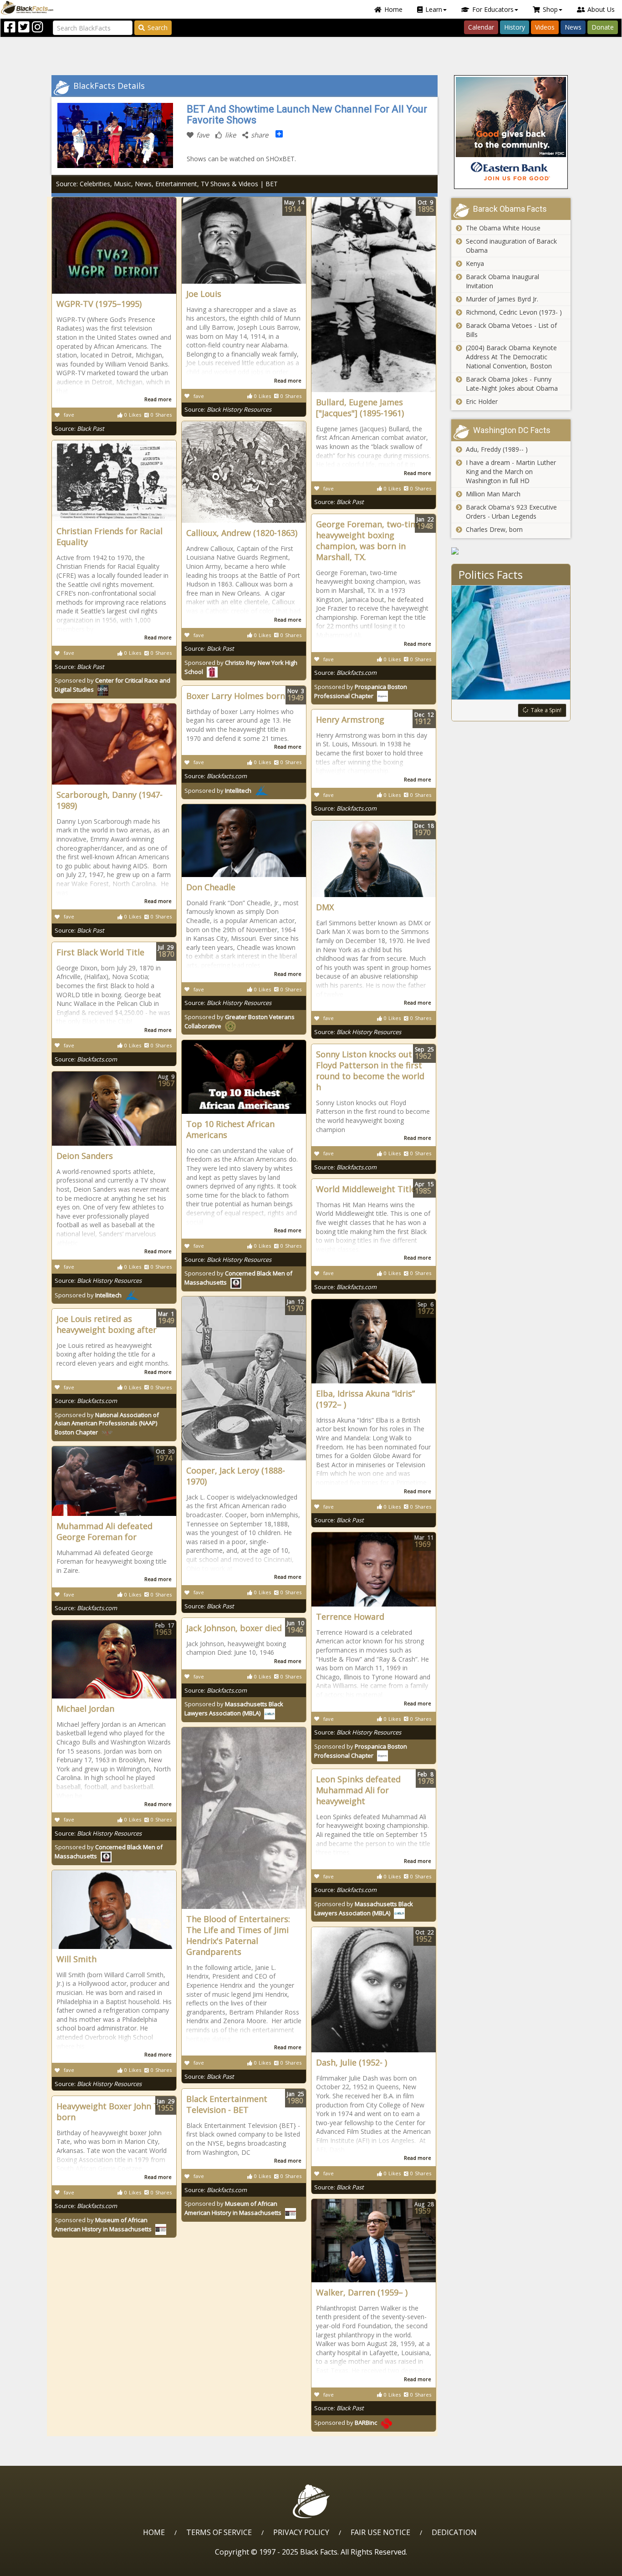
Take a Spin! (546, 710)
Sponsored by (218, 791)
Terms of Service (219, 2532)
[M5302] (511, 551)
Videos (545, 27)
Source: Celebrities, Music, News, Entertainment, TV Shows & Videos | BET (167, 184)
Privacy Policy (301, 2532)
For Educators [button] (493, 9)
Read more (158, 399)
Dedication (454, 2532)
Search (158, 28)
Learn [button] (434, 9)
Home (393, 9)
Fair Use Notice (380, 2532)
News (573, 27)
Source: (79, 428)
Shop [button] (550, 9)
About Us (601, 9)
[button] (46, 2566)
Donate (603, 27)
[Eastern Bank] (511, 132)
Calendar (481, 27)
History (515, 27)
